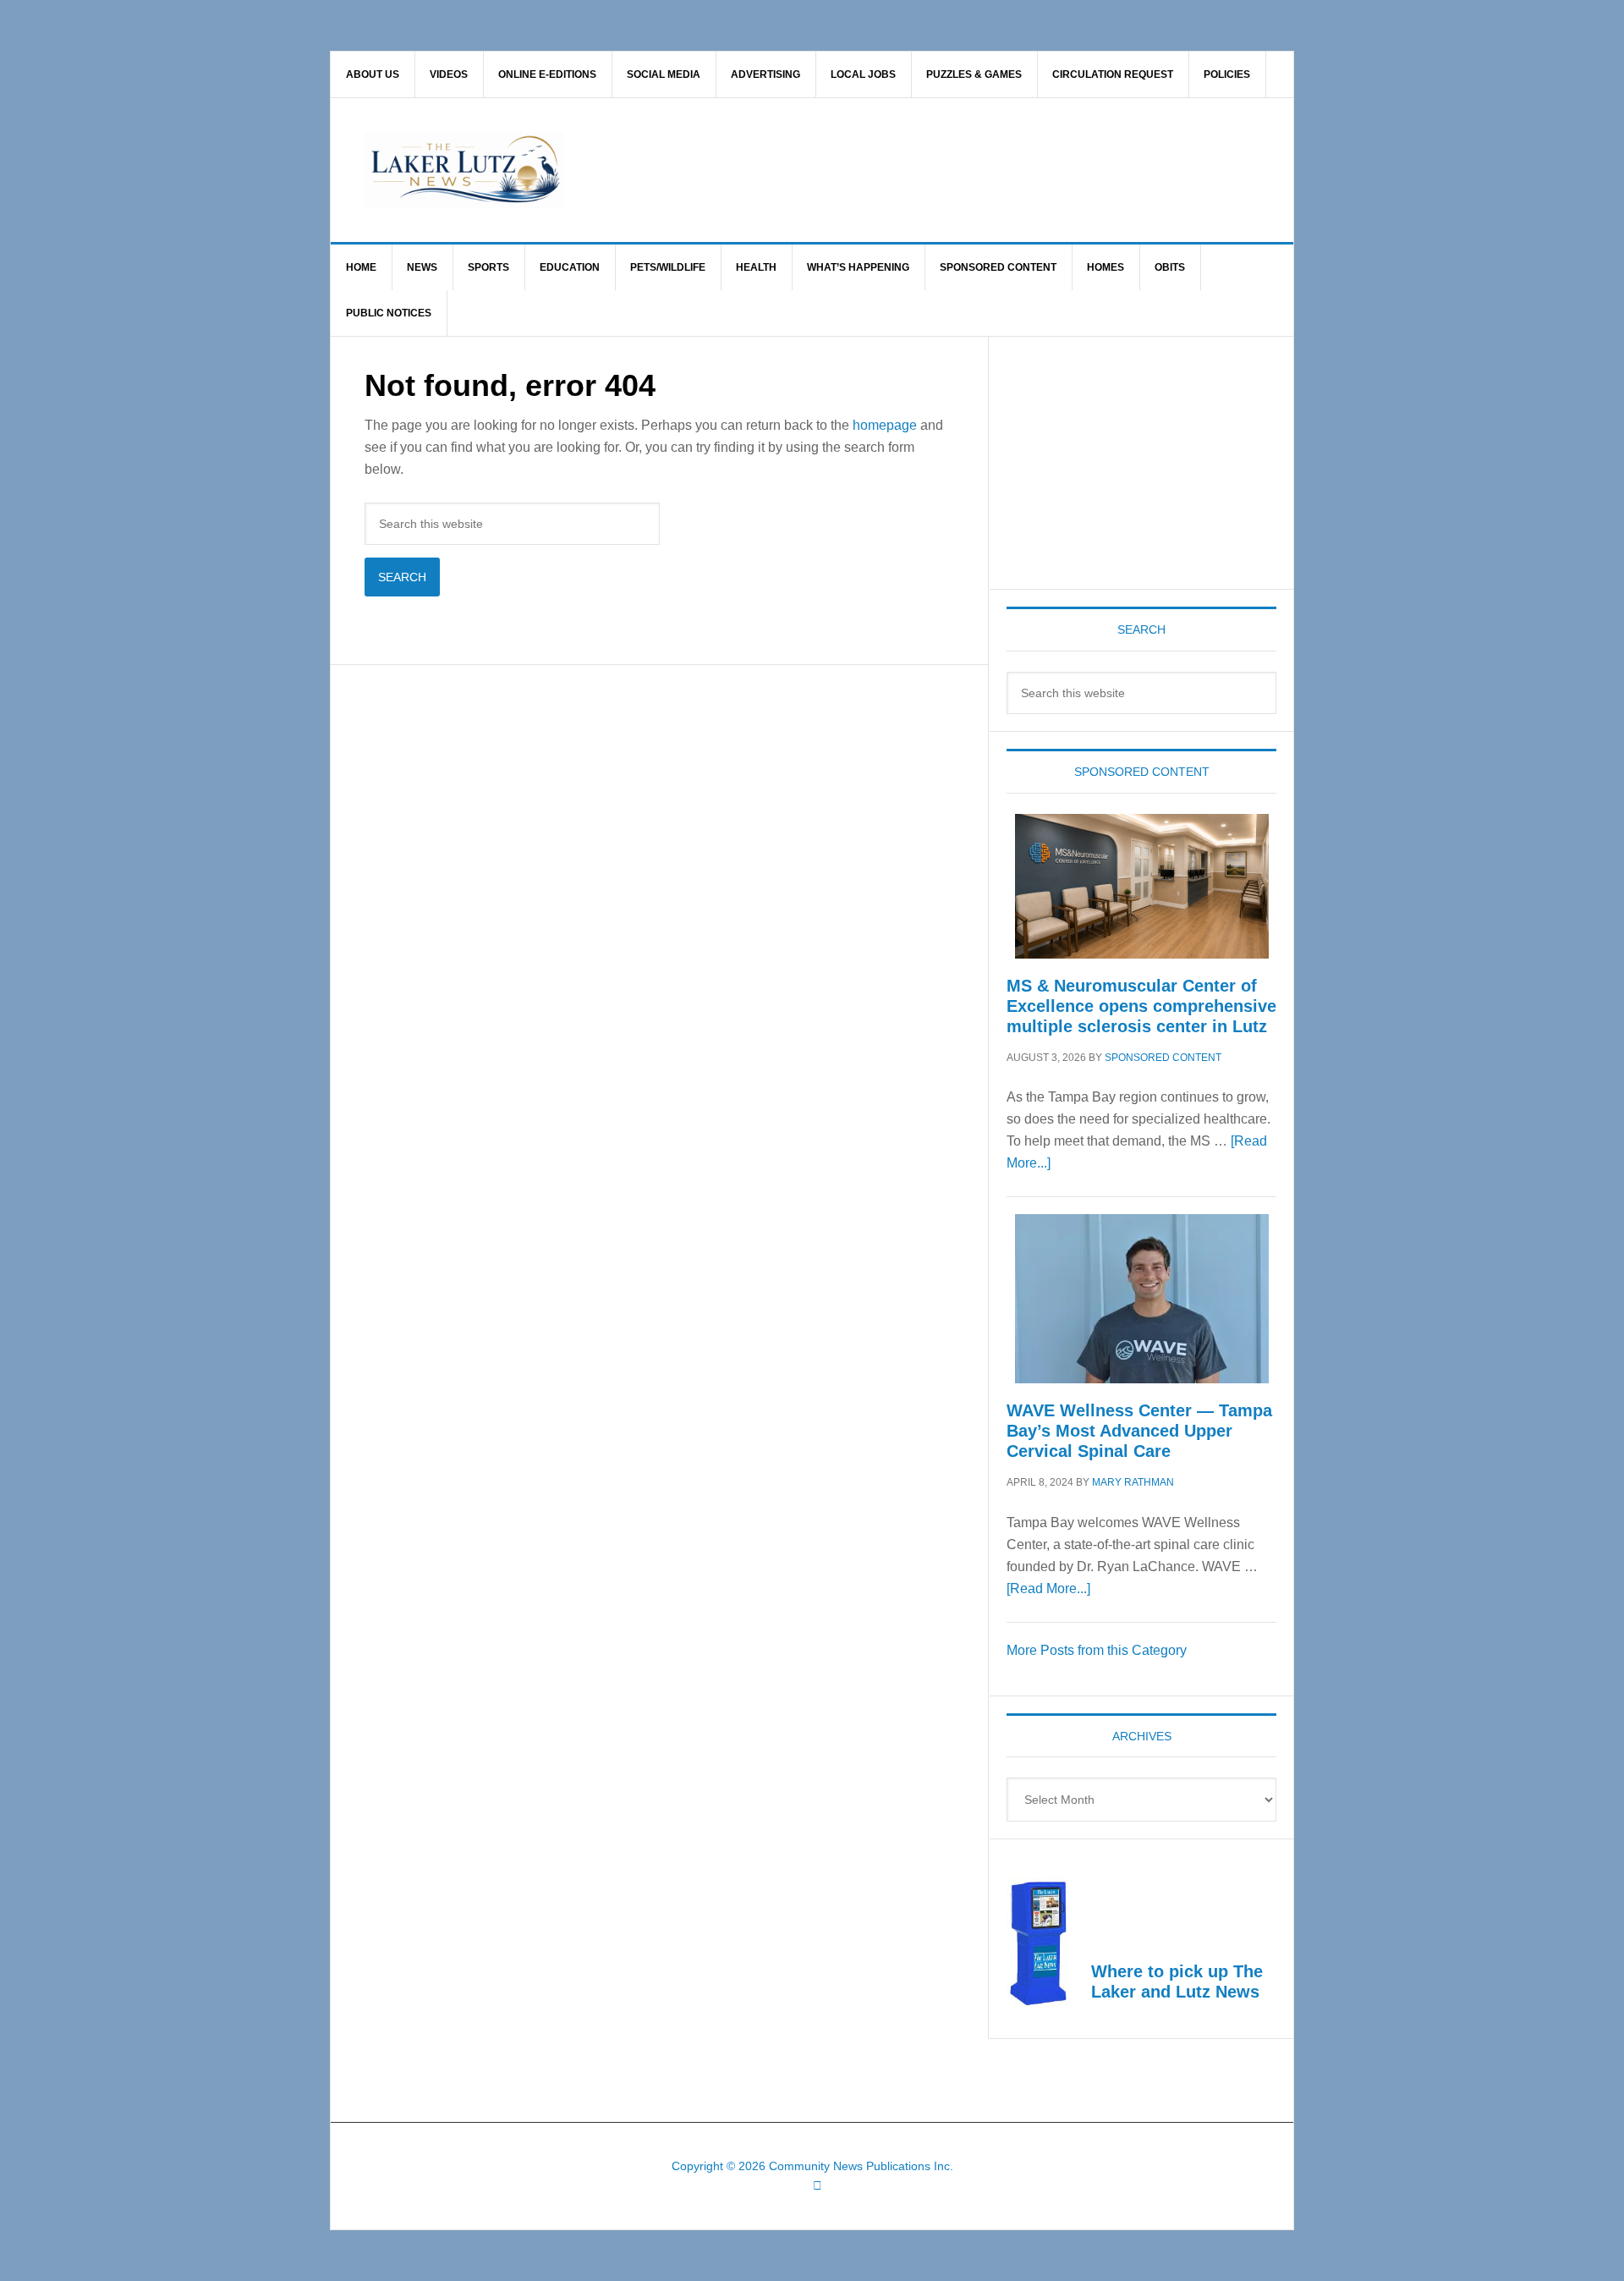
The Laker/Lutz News (855, 170)
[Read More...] (1048, 1588)
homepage (885, 425)
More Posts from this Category (1097, 1650)
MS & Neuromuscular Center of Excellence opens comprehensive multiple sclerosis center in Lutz (1141, 1006)
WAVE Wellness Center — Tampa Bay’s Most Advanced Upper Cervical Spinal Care (1139, 1431)
